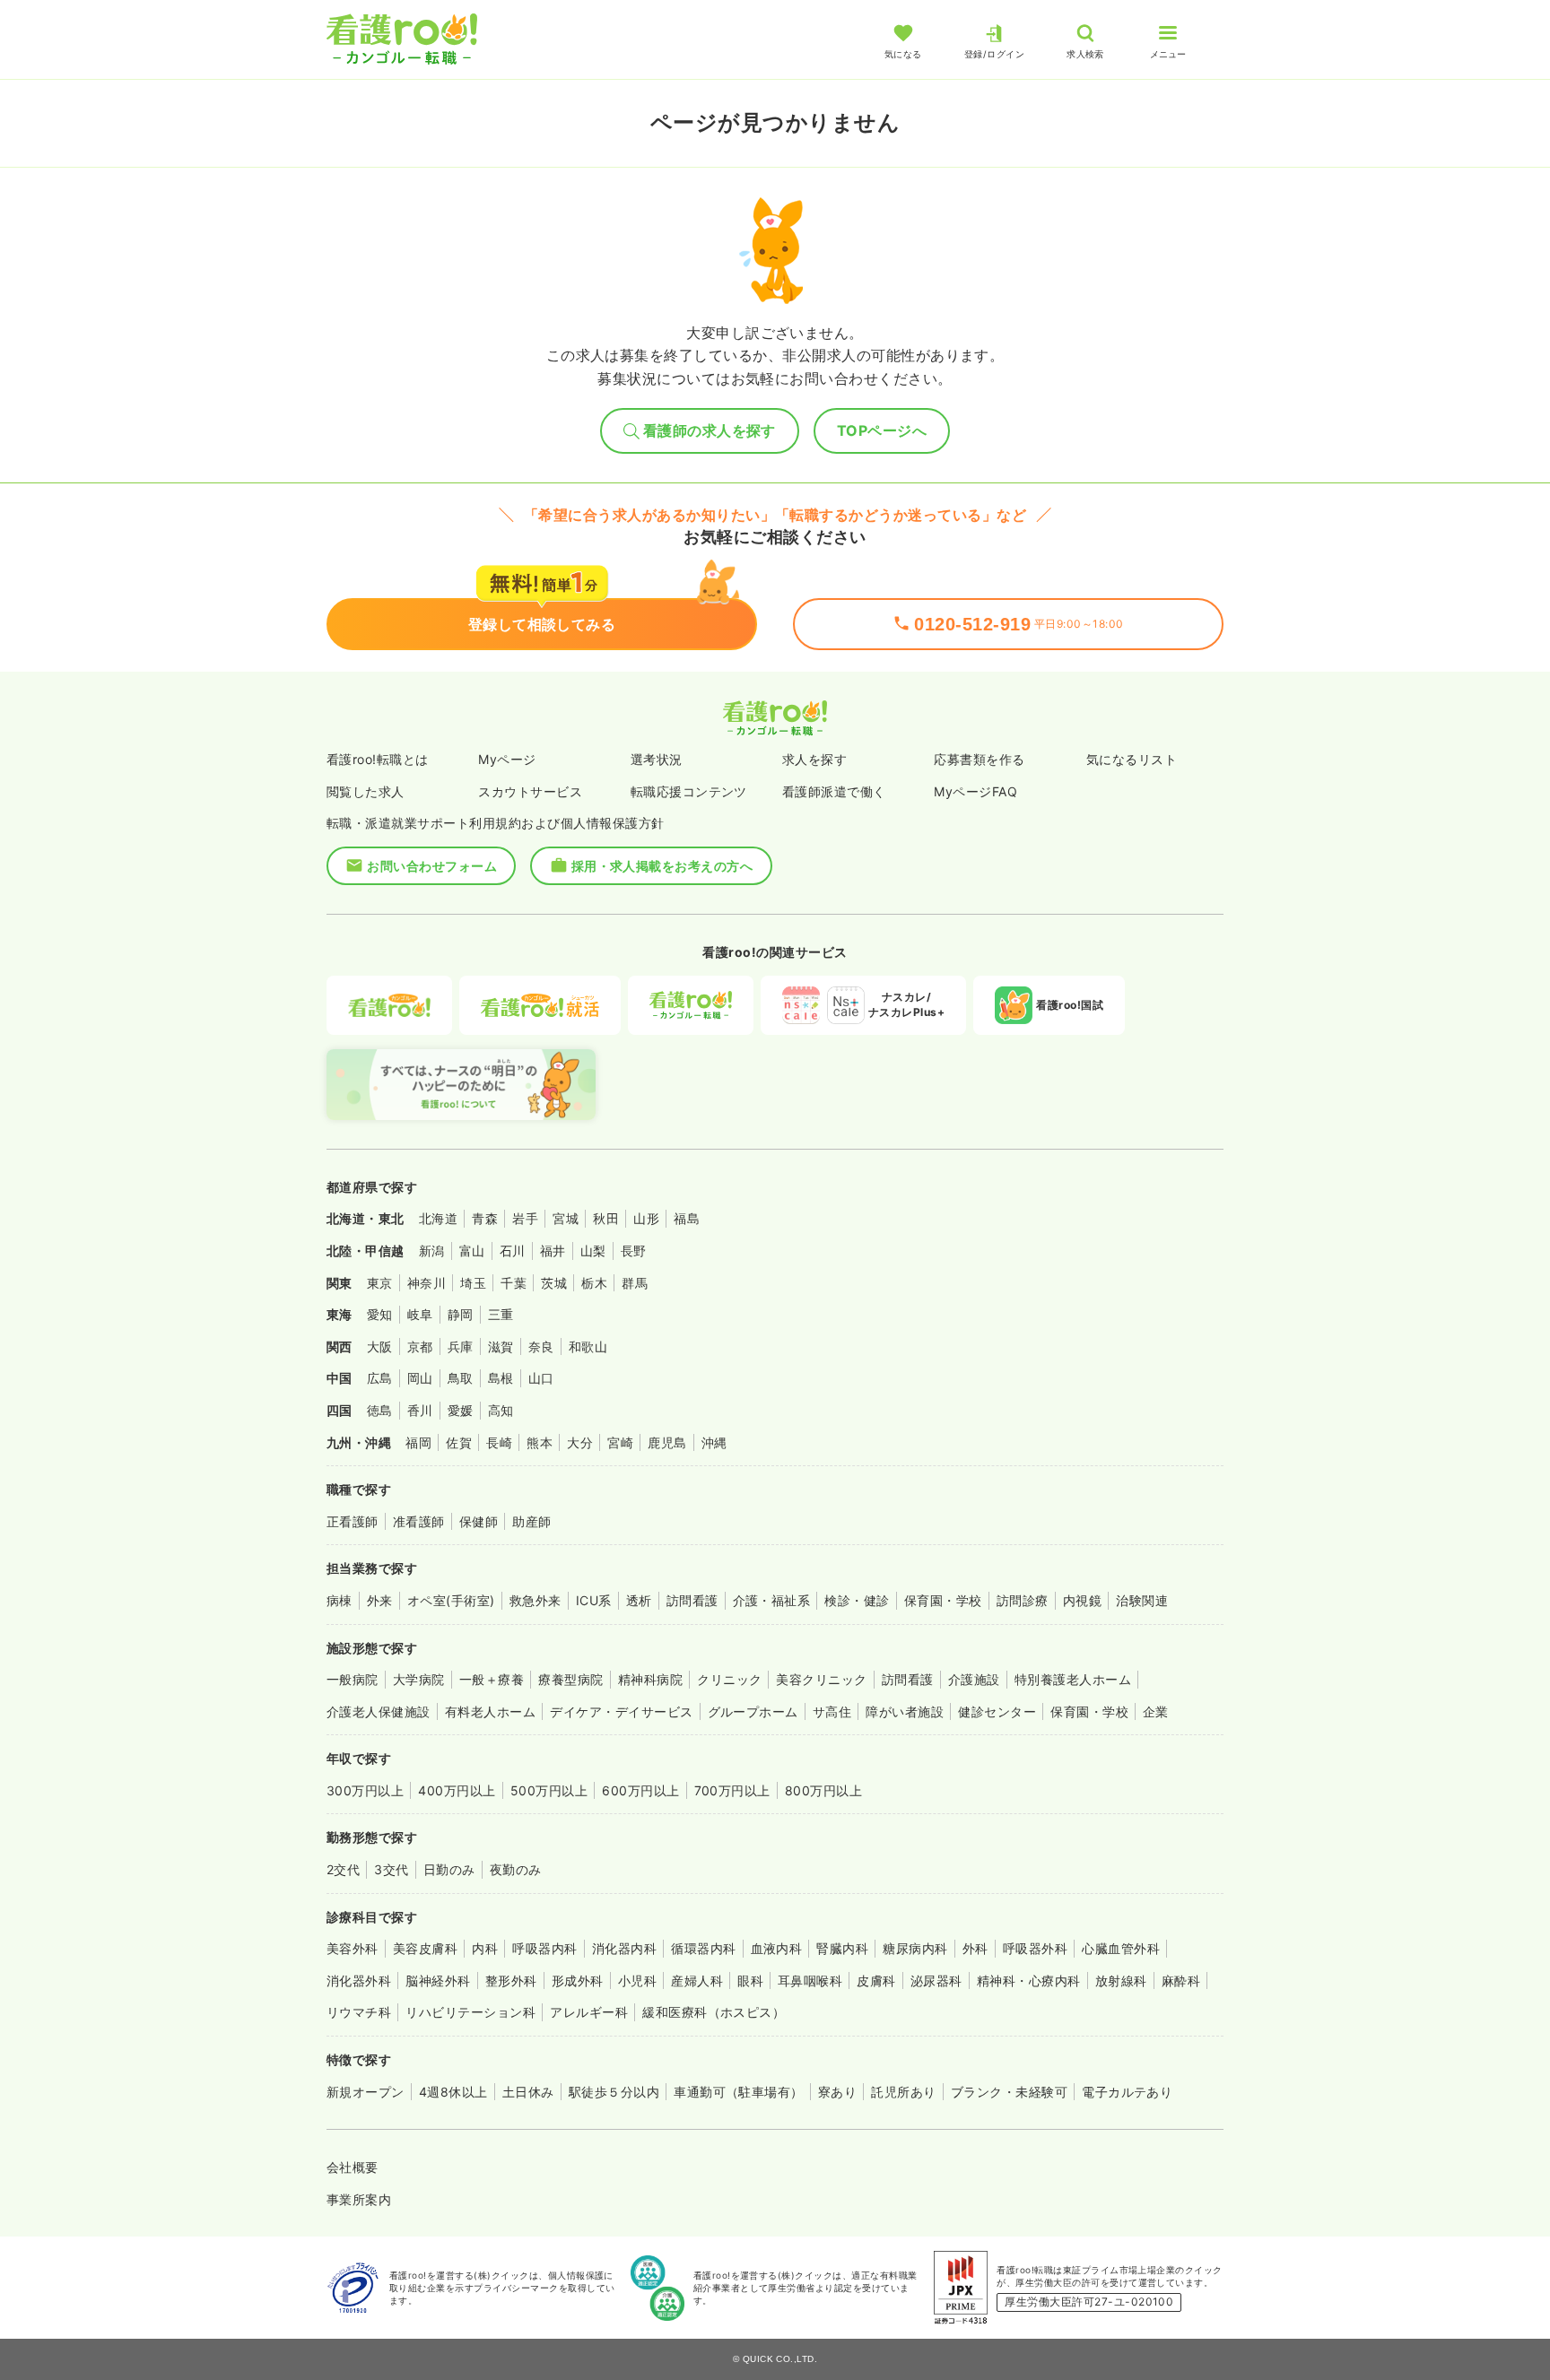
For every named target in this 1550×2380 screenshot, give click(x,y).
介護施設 (974, 1679)
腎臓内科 (842, 1948)
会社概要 (353, 2167)
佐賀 (459, 1442)
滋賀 (501, 1346)
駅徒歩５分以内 (614, 2092)
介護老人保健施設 (379, 1711)
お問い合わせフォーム (432, 866)
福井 (553, 1251)
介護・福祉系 (772, 1600)
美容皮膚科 (425, 1948)
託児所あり (903, 2092)
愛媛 (461, 1410)
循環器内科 (703, 1948)
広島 (380, 1378)
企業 (1156, 1711)
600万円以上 (640, 1790)
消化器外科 (359, 1980)
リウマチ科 (359, 2012)
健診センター (997, 1711)
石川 (513, 1251)
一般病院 (353, 1679)
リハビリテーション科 (470, 2012)
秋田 (606, 1218)
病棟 (340, 1600)
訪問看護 (692, 1600)
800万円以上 (823, 1790)
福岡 (418, 1442)
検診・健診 (857, 1600)
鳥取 (461, 1378)
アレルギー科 (589, 2012)
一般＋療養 (492, 1679)
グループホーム (753, 1711)
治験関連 (1142, 1600)
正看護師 (353, 1521)
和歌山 (588, 1346)
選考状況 (657, 759)
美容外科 (353, 1948)
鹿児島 (667, 1442)
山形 (646, 1218)
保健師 (479, 1521)
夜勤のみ (516, 1869)
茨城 (554, 1283)
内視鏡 (1082, 1600)
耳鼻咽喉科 (810, 1980)
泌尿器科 (936, 1980)
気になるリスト (1132, 759)
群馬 (635, 1283)
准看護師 (419, 1521)
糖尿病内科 (915, 1948)
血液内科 (777, 1948)
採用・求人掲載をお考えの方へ (662, 866)
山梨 (593, 1251)
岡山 (420, 1378)
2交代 (343, 1869)
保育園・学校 (943, 1600)
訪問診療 (1023, 1600)
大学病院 (419, 1679)
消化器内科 (624, 1948)
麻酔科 (1181, 1980)
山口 (541, 1378)
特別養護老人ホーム (1073, 1679)
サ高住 (832, 1711)
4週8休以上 (453, 2092)
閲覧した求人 (366, 791)
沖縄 (714, 1442)
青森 (485, 1218)
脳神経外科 (438, 1980)
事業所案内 (359, 2199)
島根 (501, 1378)
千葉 (514, 1283)
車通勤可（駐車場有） (739, 2092)
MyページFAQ (975, 791)
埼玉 (473, 1283)
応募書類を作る (979, 759)
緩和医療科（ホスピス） (714, 2012)
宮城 (566, 1218)
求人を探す (814, 759)
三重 (501, 1314)
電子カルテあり (1127, 2092)
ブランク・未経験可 (1009, 2092)
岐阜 (420, 1314)
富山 (472, 1251)
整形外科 (511, 1980)
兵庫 (461, 1346)
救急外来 (536, 1600)
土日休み (528, 2092)
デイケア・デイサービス (621, 1711)
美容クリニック (821, 1679)
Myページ (507, 759)
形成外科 (578, 1980)
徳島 (380, 1410)
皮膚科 (876, 1980)
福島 (687, 1218)
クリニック (729, 1679)
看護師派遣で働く (834, 791)
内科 (485, 1948)
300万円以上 (365, 1790)
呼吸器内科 (544, 1948)
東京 (380, 1283)
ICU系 (594, 1600)
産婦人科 (697, 1980)
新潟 (432, 1251)
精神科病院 (650, 1679)
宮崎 (620, 1442)
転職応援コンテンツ (689, 791)
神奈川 (427, 1283)
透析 (639, 1600)
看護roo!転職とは (378, 759)
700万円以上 (732, 1790)
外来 (380, 1600)
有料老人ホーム (490, 1711)
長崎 (499, 1442)
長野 (634, 1251)
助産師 (531, 1521)
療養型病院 (570, 1679)
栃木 (594, 1283)
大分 (580, 1442)
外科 (975, 1948)
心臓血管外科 (1121, 1948)
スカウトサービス (530, 791)
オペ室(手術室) (451, 1600)
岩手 (525, 1218)
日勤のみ (449, 1869)
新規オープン (366, 2092)
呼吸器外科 (1035, 1948)
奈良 (541, 1346)
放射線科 (1121, 1980)
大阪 (380, 1346)
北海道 (438, 1218)
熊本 (540, 1442)
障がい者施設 (905, 1711)
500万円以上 (549, 1790)
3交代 (391, 1869)
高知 (501, 1410)
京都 (420, 1346)
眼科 (750, 1980)
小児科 (637, 1980)
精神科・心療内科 (1029, 1980)
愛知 (380, 1314)
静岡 (461, 1314)
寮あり (837, 2092)
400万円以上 (457, 1790)
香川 (420, 1410)
